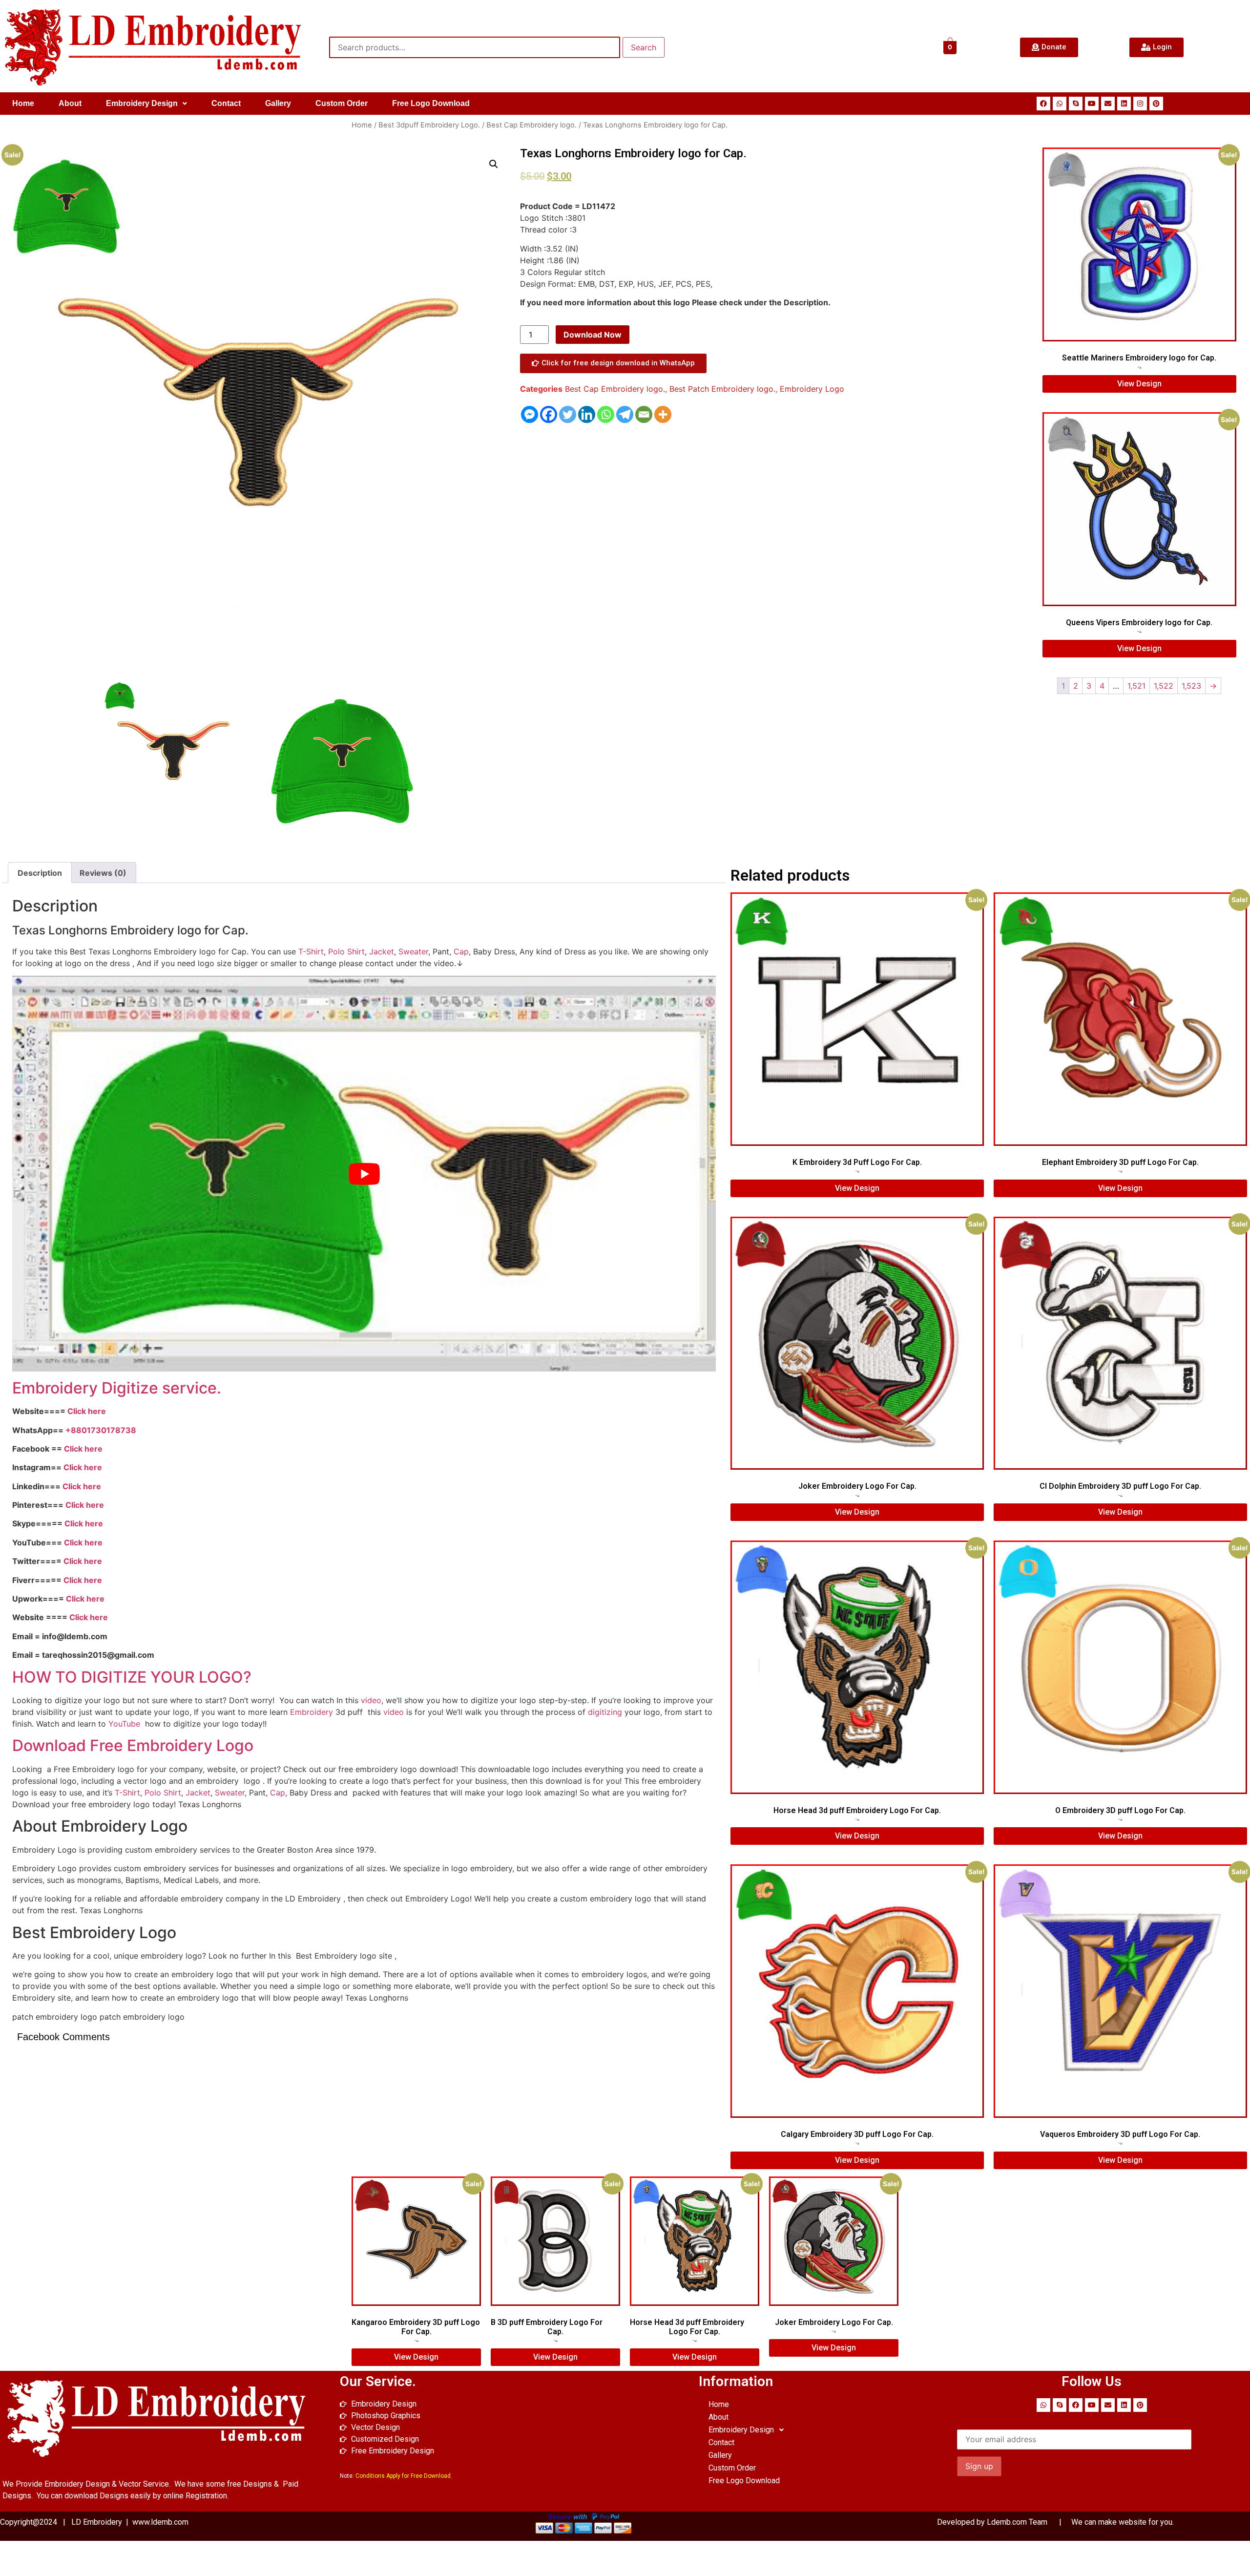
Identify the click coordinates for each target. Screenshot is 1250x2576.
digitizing (605, 1712)
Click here (87, 1411)
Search (644, 47)
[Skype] (1076, 104)
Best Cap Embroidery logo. (531, 125)
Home (23, 103)
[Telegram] (625, 414)
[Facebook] (1043, 104)
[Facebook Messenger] (530, 414)
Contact (226, 103)
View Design (1139, 384)
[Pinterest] (1156, 104)
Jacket (382, 951)
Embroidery (312, 1712)
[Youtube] (1092, 104)
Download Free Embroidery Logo (135, 1745)
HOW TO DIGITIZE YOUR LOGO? (132, 1677)
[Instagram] (1140, 104)
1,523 (1191, 686)
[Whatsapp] (1060, 104)
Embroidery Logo (812, 389)
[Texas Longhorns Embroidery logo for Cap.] (174, 751)
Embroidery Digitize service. (117, 1388)
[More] (663, 414)
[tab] (40, 873)
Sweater (413, 951)
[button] (146, 104)
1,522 (1164, 686)
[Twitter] (568, 414)
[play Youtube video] (364, 1174)
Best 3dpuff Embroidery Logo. (429, 125)
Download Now (593, 335)
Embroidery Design (142, 103)
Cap (461, 951)
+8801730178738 (101, 1430)
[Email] (644, 414)
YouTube (124, 1724)
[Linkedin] (1124, 104)
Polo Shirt (346, 951)
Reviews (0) (103, 873)
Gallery (278, 103)
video (371, 1700)
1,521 (1136, 686)
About (70, 103)
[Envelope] (1108, 104)
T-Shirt (311, 951)
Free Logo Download (431, 103)
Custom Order (342, 103)
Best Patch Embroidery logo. (722, 389)
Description (40, 873)
